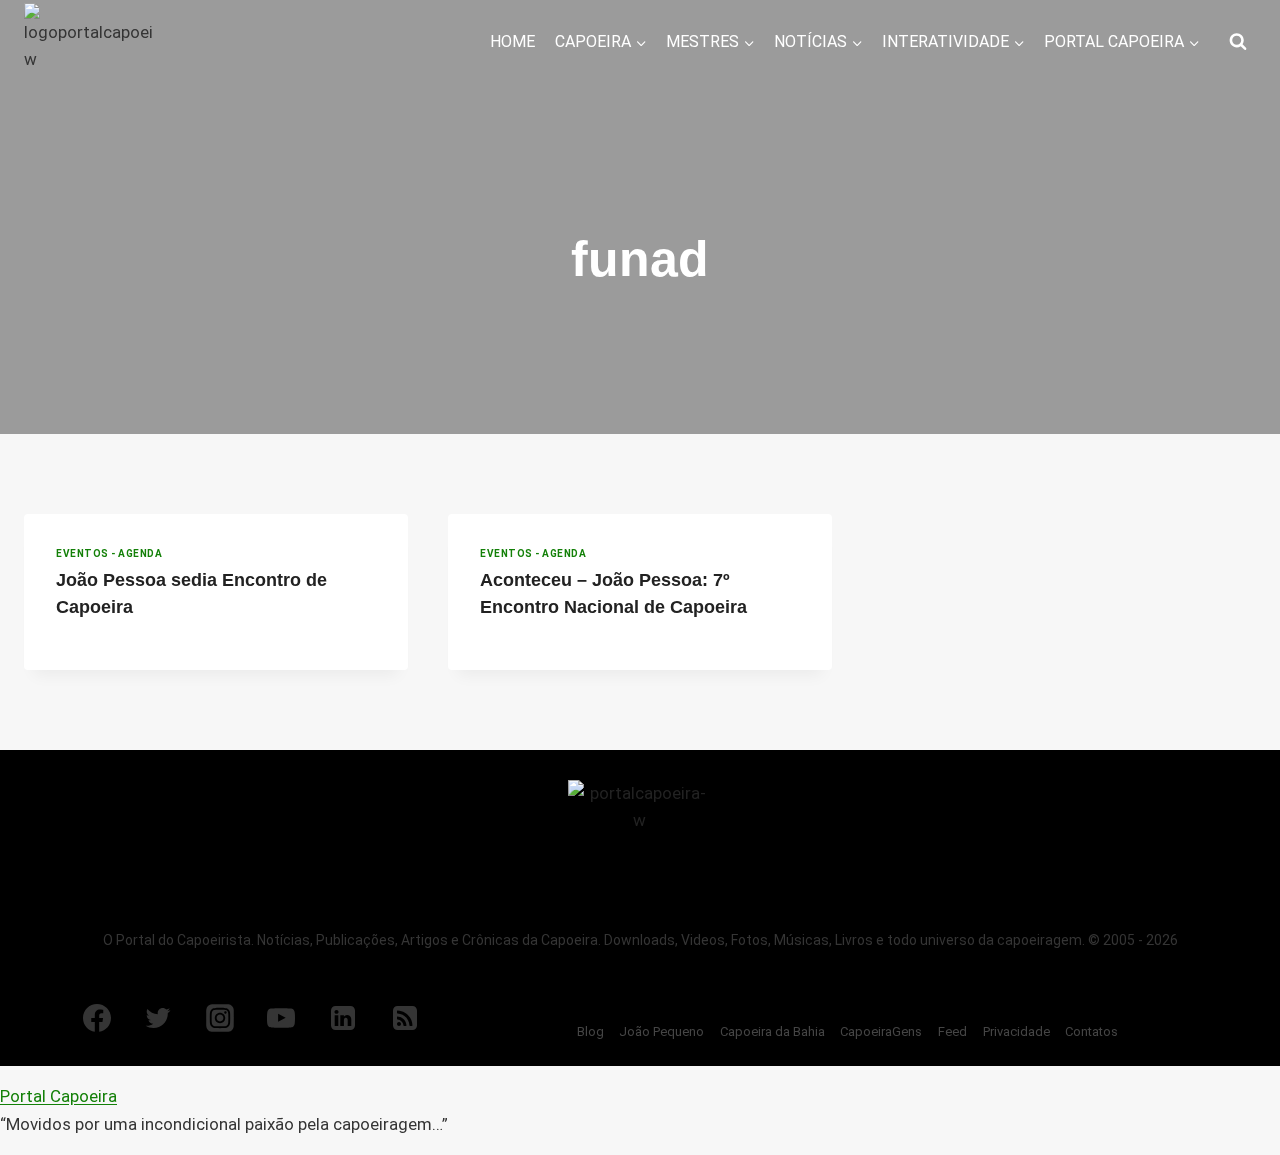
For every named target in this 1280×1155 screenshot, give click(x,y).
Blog (590, 1031)
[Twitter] (158, 1018)
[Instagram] (220, 1018)
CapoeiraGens (881, 1031)
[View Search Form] (1238, 42)
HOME (512, 41)
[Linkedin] (343, 1018)
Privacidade (1016, 1031)
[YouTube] (281, 1018)
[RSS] (405, 1018)
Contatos (1091, 1031)
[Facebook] (97, 1018)
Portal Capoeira (58, 1096)
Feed (952, 1031)
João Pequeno (661, 1031)
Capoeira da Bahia (772, 1031)
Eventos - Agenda (109, 553)
